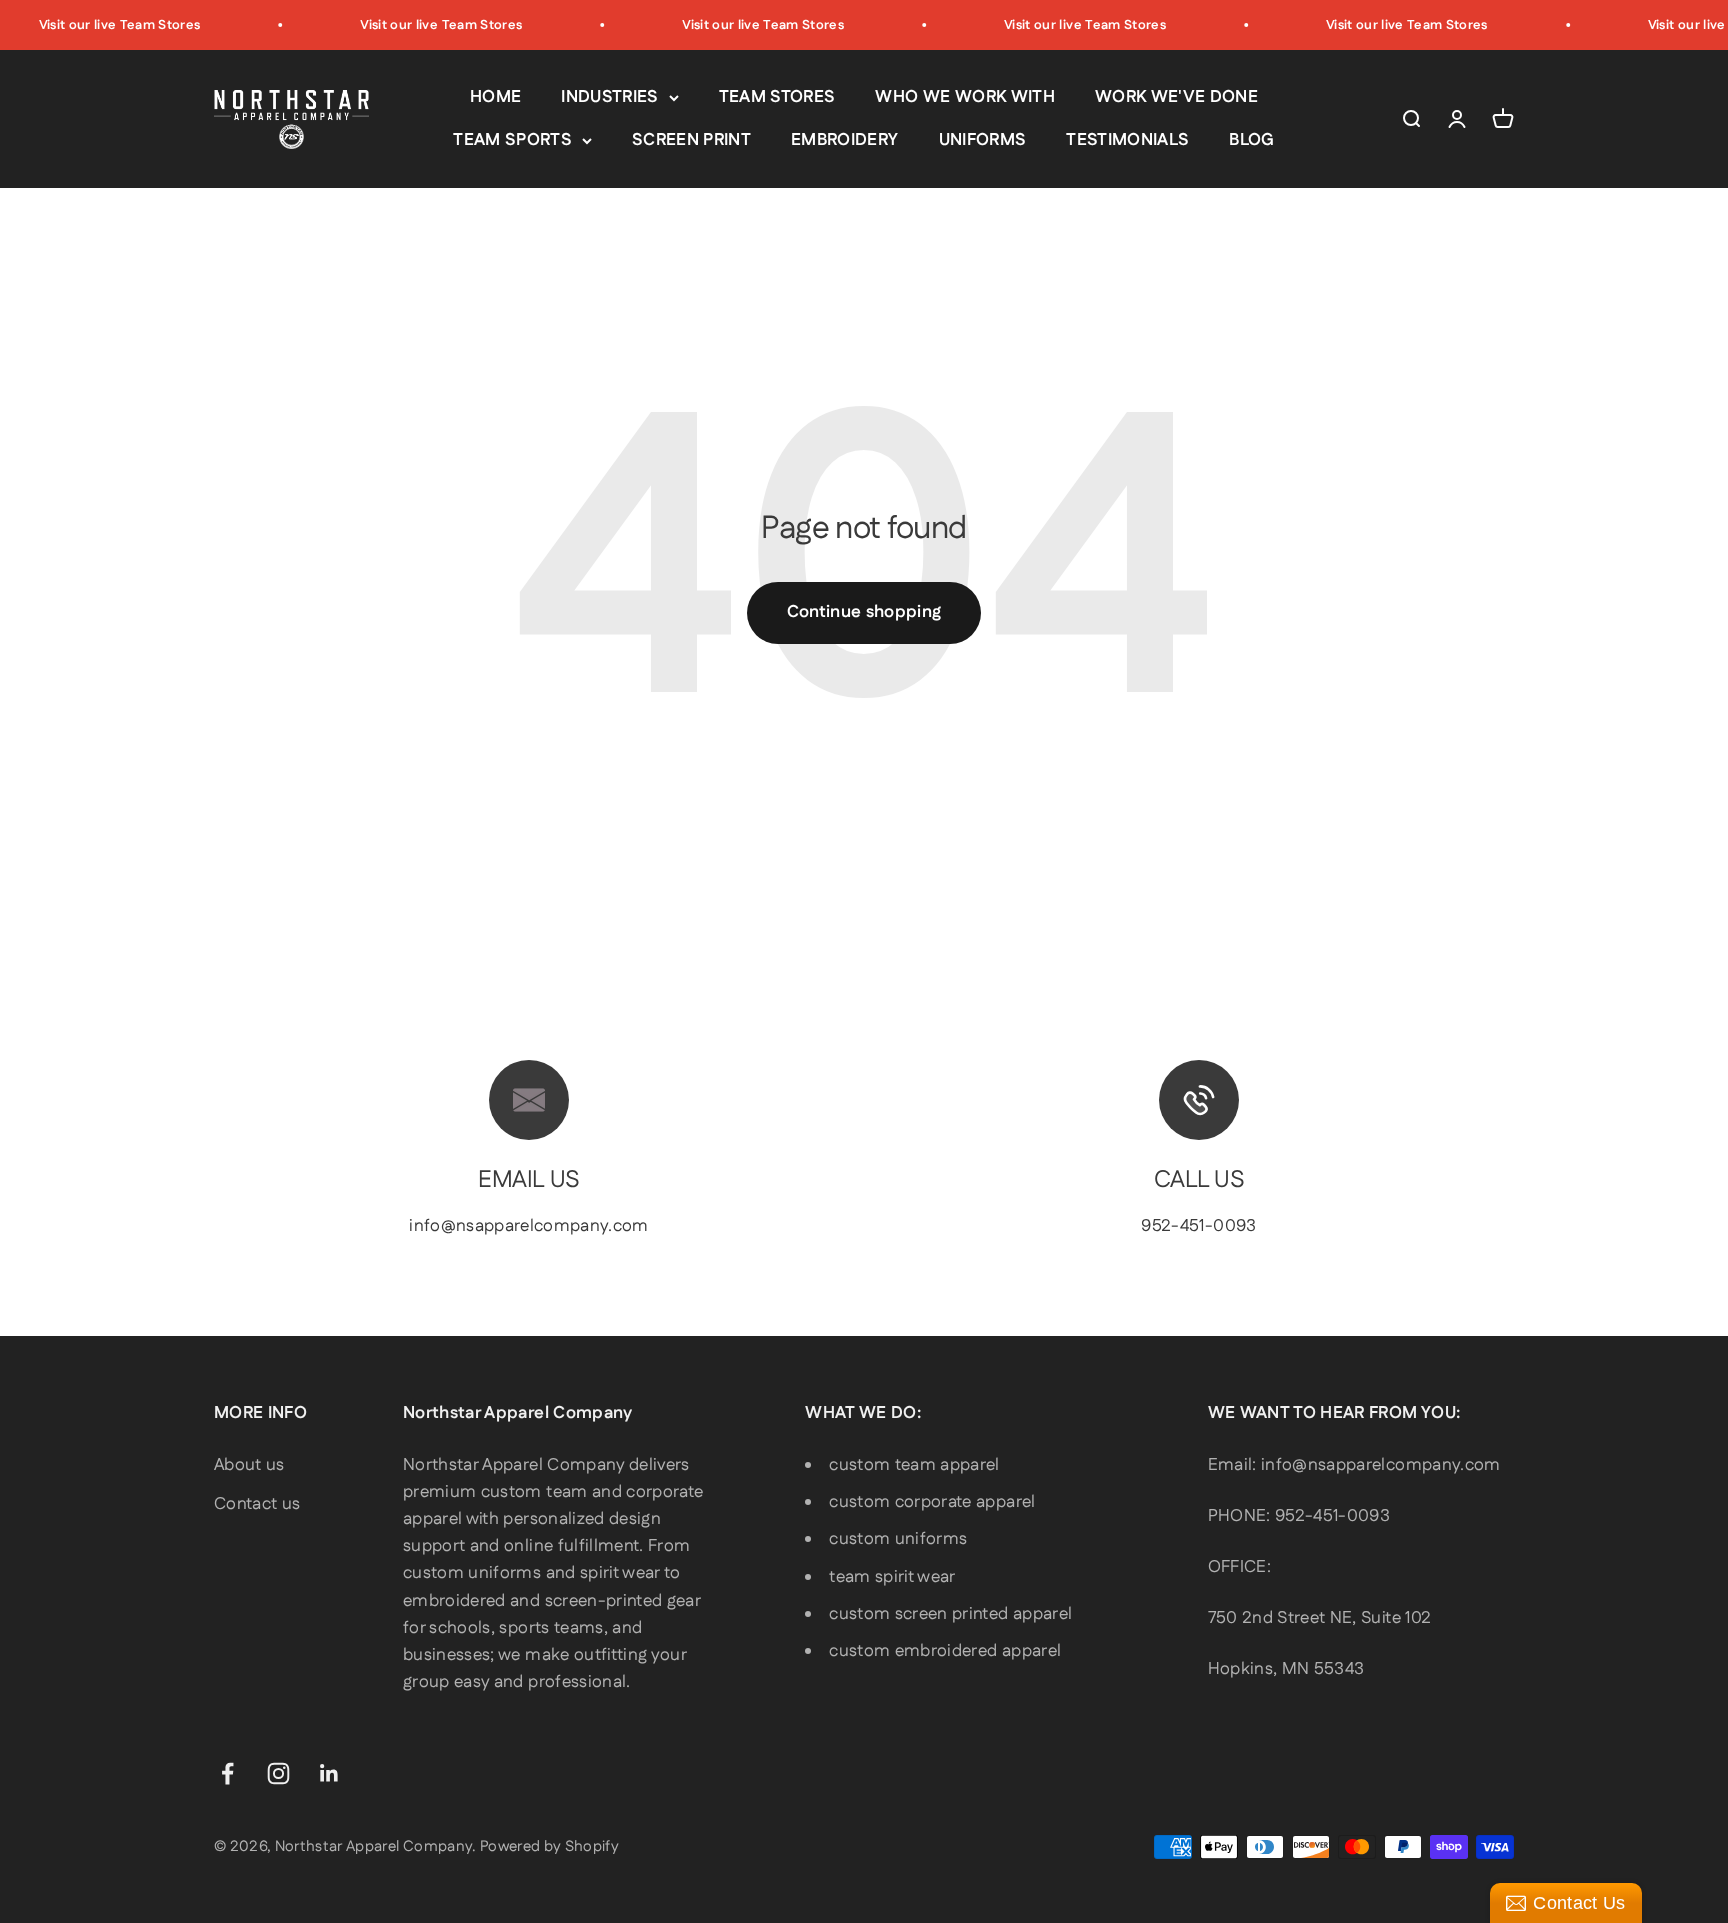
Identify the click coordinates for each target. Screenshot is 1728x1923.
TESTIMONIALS (1127, 140)
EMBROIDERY (844, 140)
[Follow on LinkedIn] (329, 1773)
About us (249, 1465)
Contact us (257, 1504)
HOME (495, 97)
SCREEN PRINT (691, 140)
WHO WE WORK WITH (964, 97)
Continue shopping (864, 612)
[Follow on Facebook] (227, 1773)
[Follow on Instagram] (278, 1773)
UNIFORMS (983, 140)
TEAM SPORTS (512, 140)
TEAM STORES (777, 97)
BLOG (1251, 140)
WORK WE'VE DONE (1176, 97)
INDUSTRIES (609, 97)
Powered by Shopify (549, 1846)
